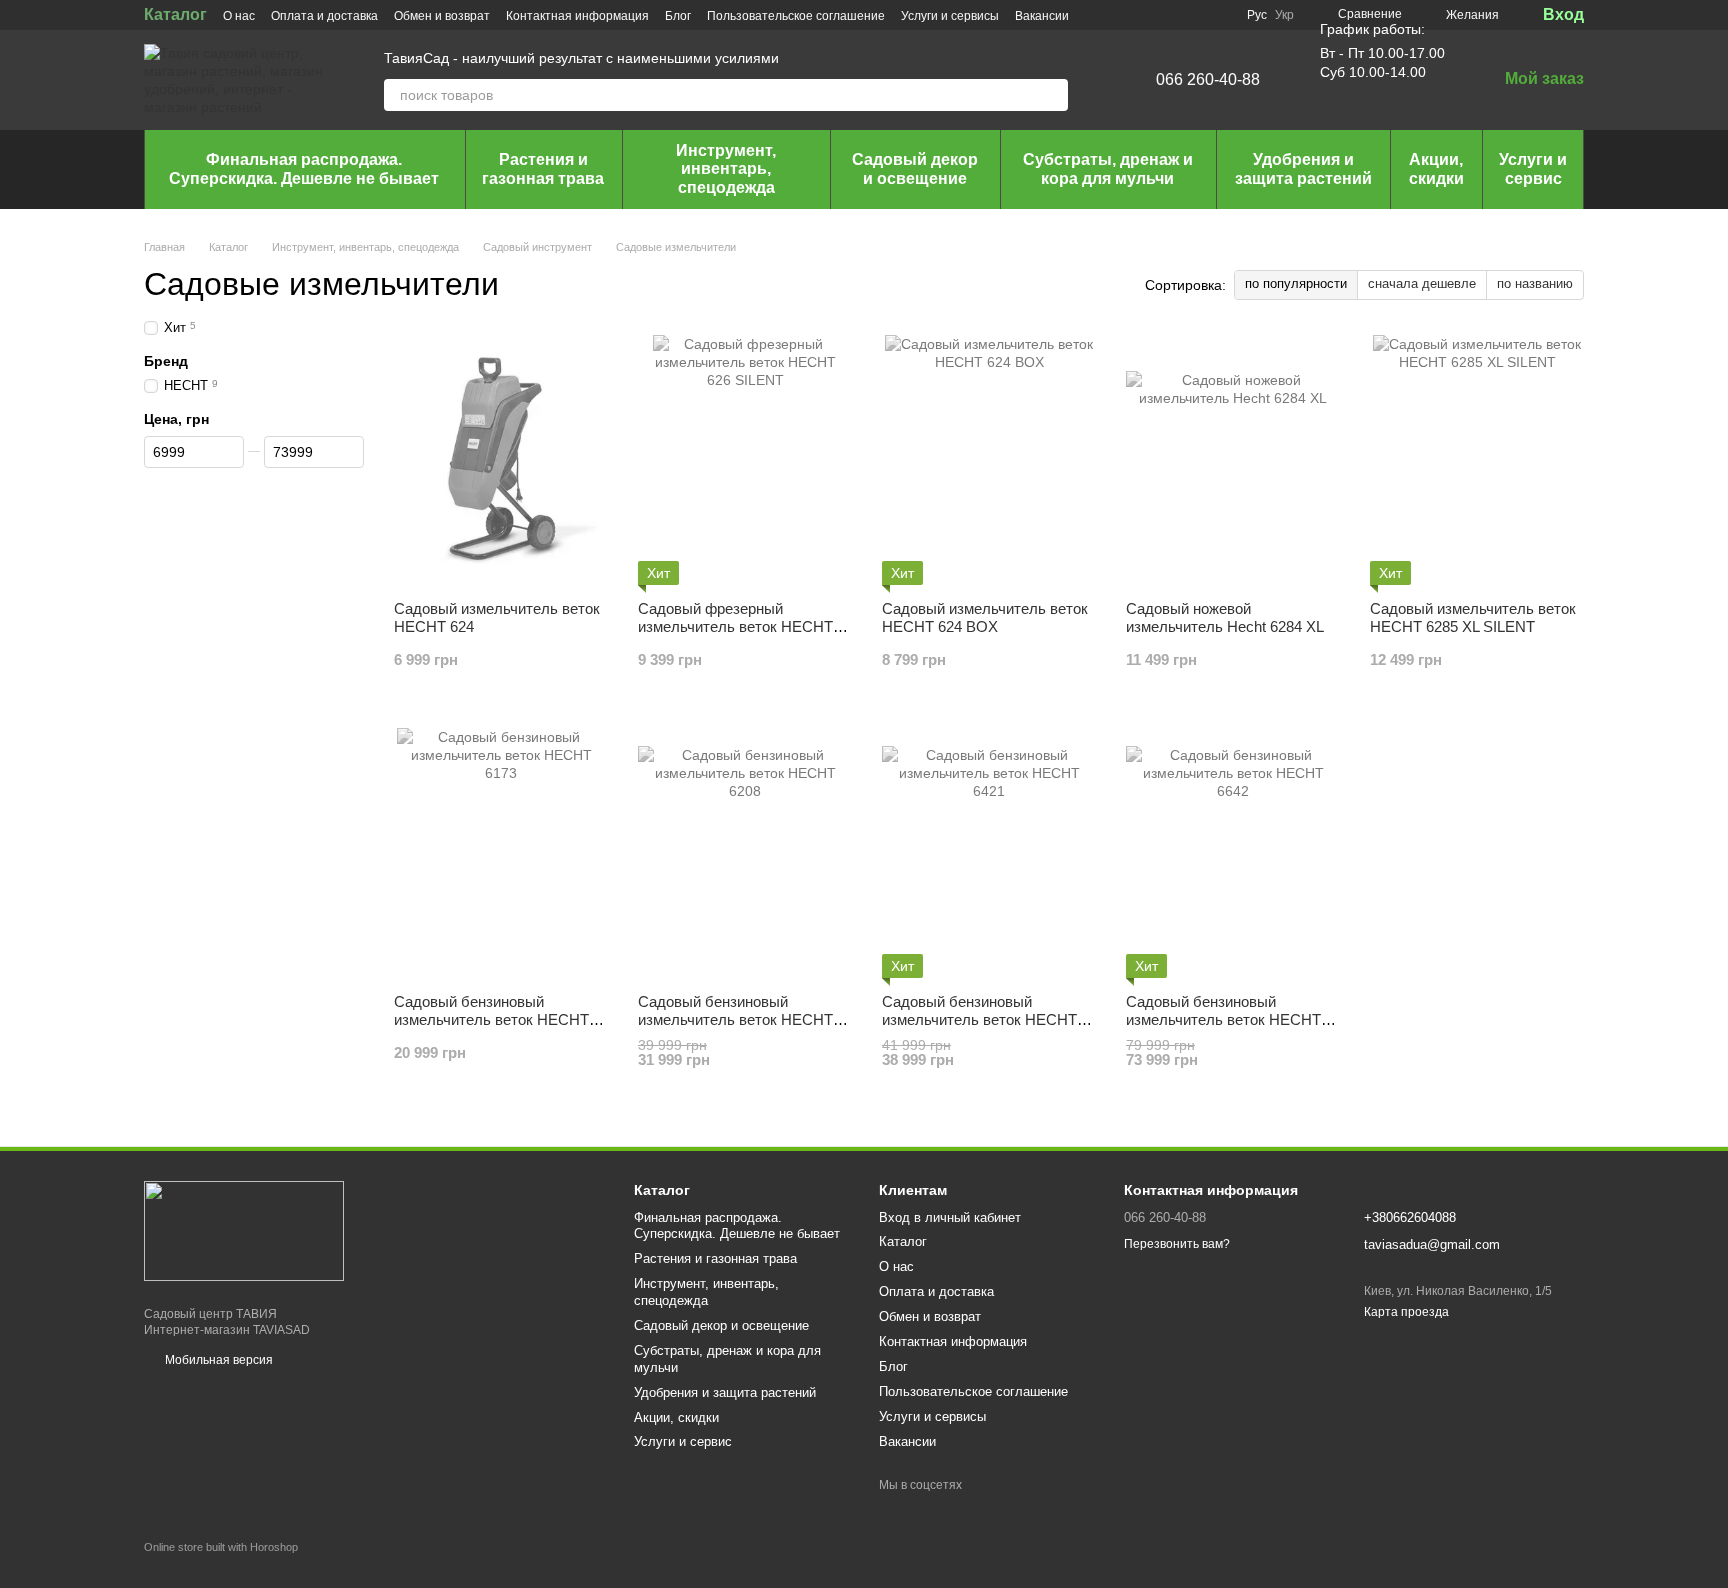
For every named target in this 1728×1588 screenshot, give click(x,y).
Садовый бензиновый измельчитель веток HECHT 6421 (979, 1019)
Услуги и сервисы (950, 16)
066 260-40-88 (1208, 79)
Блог (678, 16)
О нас (239, 16)
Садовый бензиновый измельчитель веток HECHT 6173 (491, 1019)
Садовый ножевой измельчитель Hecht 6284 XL (1225, 617)
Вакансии (1042, 16)
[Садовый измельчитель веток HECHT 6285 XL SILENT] (1477, 460)
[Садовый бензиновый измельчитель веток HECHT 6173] (501, 853)
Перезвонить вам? (1177, 1244)
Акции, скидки (1436, 168)
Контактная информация (577, 16)
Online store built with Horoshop (221, 1547)
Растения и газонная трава (543, 168)
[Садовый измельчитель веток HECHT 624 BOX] (989, 460)
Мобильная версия (217, 1360)
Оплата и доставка (324, 16)
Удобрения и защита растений (1303, 168)
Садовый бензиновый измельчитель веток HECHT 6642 (1223, 1019)
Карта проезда (1406, 1312)
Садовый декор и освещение (915, 168)
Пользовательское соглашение (796, 16)
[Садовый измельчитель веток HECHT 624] (501, 460)
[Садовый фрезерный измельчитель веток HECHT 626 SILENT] (745, 460)
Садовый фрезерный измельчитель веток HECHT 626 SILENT (735, 626)
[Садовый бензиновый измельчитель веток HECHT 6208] (745, 853)
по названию (1535, 283)
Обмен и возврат (442, 16)
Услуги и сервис (1533, 168)
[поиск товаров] (1052, 95)
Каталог (175, 14)
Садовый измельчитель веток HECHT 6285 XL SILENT (1473, 617)
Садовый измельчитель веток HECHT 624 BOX (985, 617)
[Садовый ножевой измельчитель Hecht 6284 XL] (1233, 460)
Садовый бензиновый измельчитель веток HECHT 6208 (735, 1019)
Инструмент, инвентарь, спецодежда (726, 169)
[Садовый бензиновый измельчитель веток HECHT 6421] (989, 853)
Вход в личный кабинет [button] (950, 1217)
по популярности (1296, 283)
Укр (1284, 15)
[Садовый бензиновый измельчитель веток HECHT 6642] (1233, 853)
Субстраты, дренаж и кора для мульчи (1108, 168)
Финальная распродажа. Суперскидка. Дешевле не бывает (304, 168)
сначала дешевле (1422, 283)
